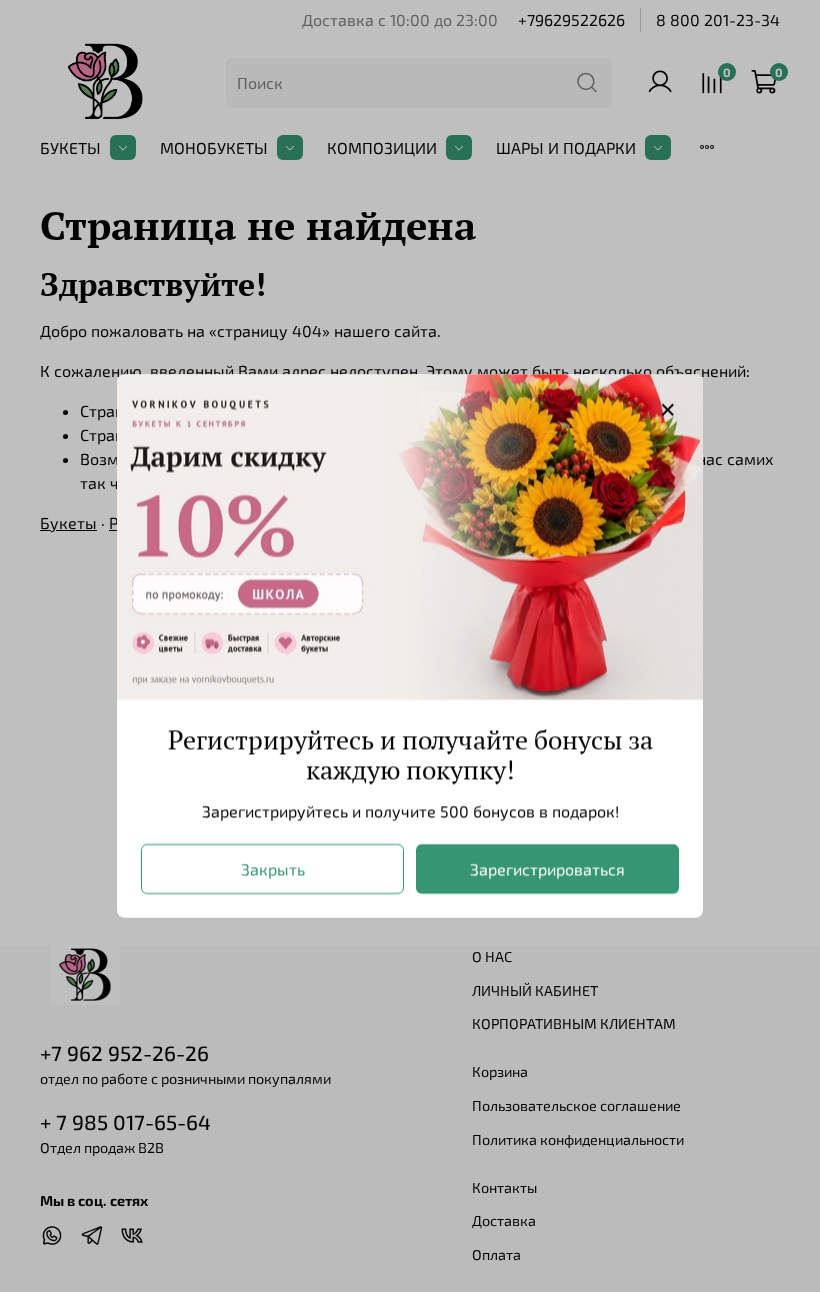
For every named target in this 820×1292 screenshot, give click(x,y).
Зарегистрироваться (547, 868)
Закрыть (273, 868)
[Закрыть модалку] (668, 410)
